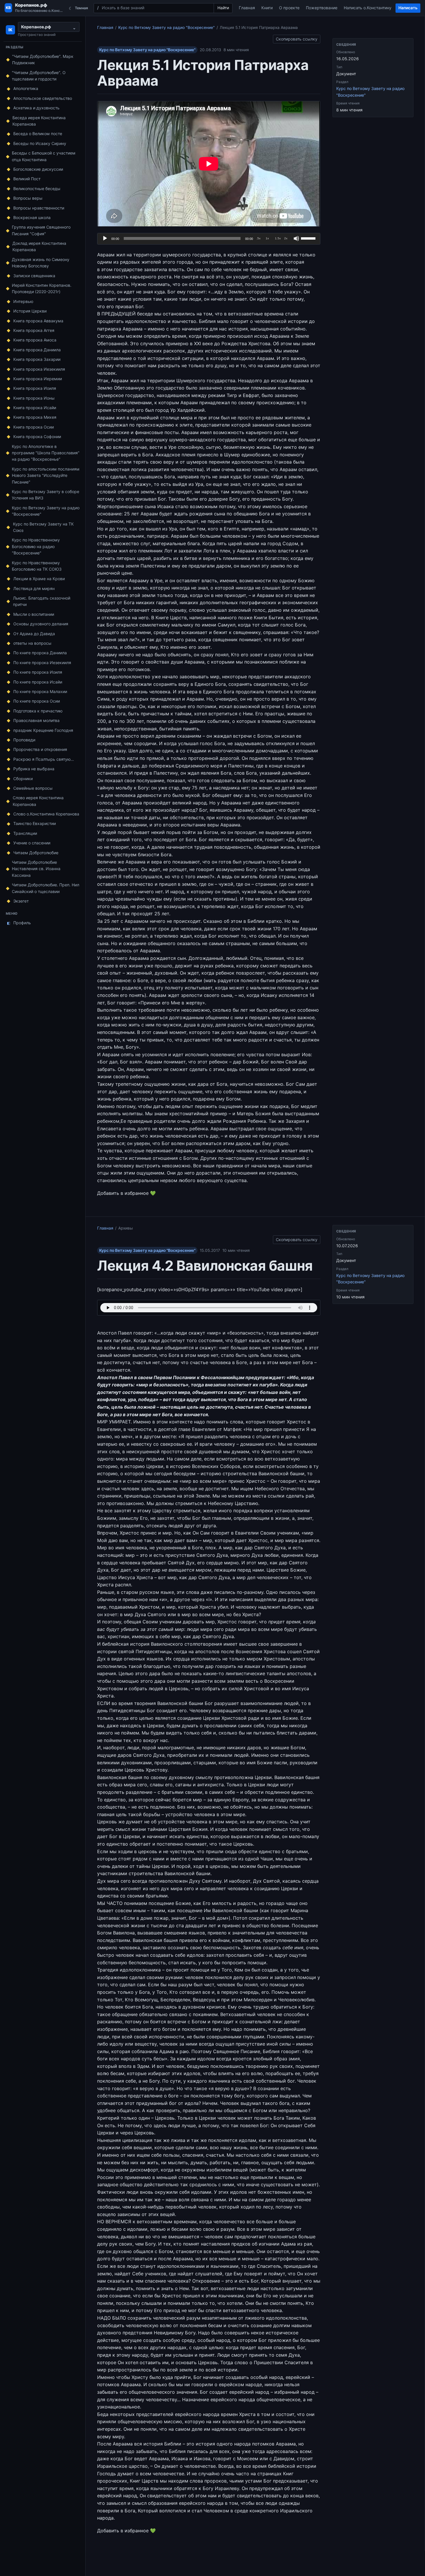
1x (267, 238)
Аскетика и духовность (36, 108)
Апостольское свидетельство (43, 98)
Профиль (19, 923)
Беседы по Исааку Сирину (40, 143)
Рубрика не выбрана (34, 769)
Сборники (23, 779)
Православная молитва (36, 720)
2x (286, 238)
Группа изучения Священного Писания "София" (41, 230)
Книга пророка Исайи (35, 408)
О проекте (289, 8)
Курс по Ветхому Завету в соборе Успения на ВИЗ (46, 495)
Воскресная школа (32, 217)
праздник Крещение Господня (43, 730)
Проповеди (24, 740)
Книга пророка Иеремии (38, 379)
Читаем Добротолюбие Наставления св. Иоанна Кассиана (36, 869)
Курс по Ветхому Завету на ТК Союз (43, 527)
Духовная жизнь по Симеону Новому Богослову (41, 263)
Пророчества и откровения (40, 749)
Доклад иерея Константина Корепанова (39, 246)
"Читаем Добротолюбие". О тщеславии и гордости (39, 76)
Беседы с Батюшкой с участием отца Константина (44, 156)
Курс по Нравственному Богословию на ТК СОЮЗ (37, 566)
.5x (258, 238)
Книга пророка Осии (34, 427)
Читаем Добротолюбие (36, 853)
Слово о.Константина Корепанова (46, 814)
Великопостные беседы (37, 189)
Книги (267, 8)
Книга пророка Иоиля (35, 388)
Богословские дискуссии (38, 169)
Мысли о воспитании (34, 614)
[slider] (309, 238)
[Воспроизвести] (105, 238)
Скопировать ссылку (297, 38)
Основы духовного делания (41, 624)
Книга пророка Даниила (37, 350)
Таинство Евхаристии (35, 823)
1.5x (278, 238)
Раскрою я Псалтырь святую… (44, 759)
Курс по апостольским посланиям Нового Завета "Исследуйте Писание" (46, 475)
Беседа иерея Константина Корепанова (39, 121)
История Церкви (30, 311)
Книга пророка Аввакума (38, 321)
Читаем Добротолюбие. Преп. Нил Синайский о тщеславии (46, 888)
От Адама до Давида (34, 634)
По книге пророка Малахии (40, 691)
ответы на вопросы (32, 643)
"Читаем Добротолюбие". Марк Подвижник (43, 59)
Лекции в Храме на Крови (39, 579)
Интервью (23, 301)
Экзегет (21, 901)
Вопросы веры (28, 198)
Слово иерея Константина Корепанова (38, 801)
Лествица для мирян (34, 588)
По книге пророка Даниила (40, 653)
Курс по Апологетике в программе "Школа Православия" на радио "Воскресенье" (46, 453)
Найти (223, 8)
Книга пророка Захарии (37, 359)
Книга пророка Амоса (35, 340)
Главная (247, 8)
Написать (408, 8)
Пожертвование (322, 8)
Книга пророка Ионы (34, 398)
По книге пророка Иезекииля (42, 663)
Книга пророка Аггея (34, 330)
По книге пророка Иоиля (38, 672)
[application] (209, 239)
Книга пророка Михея (35, 417)
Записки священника (34, 276)
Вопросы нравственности (39, 208)
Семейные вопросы (33, 788)
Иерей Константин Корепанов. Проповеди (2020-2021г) (42, 288)
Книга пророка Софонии (37, 437)
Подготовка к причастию (38, 711)
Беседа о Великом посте (38, 134)
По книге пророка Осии (37, 701)
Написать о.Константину (368, 8)
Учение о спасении (32, 843)
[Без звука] (296, 238)
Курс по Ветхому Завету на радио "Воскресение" (46, 511)
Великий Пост (27, 179)
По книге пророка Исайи (38, 682)
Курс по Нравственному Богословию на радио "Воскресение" (36, 546)
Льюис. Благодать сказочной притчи (42, 601)
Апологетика (26, 88)
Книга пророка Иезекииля (39, 369)
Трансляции (25, 833)
